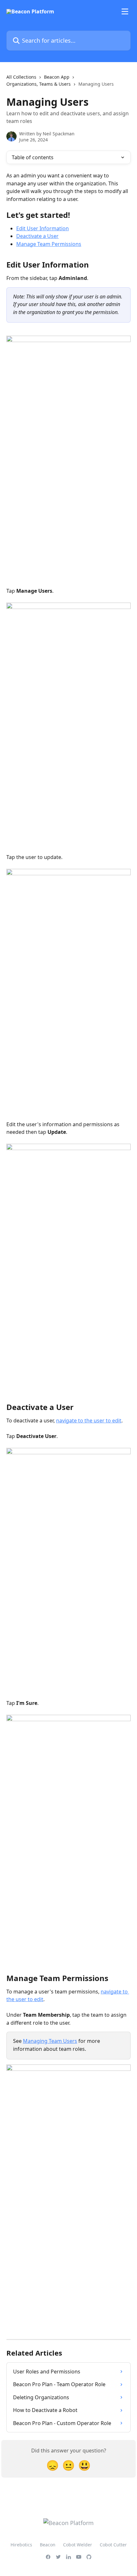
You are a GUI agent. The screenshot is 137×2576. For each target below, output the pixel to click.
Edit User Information (43, 228)
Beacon (48, 2545)
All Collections (21, 77)
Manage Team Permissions (49, 244)
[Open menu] (125, 11)
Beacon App (57, 77)
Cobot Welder (78, 2545)
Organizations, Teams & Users (39, 84)
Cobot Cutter (113, 2545)
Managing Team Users (50, 2041)
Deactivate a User (37, 236)
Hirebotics (21, 2545)
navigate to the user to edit (89, 1420)
